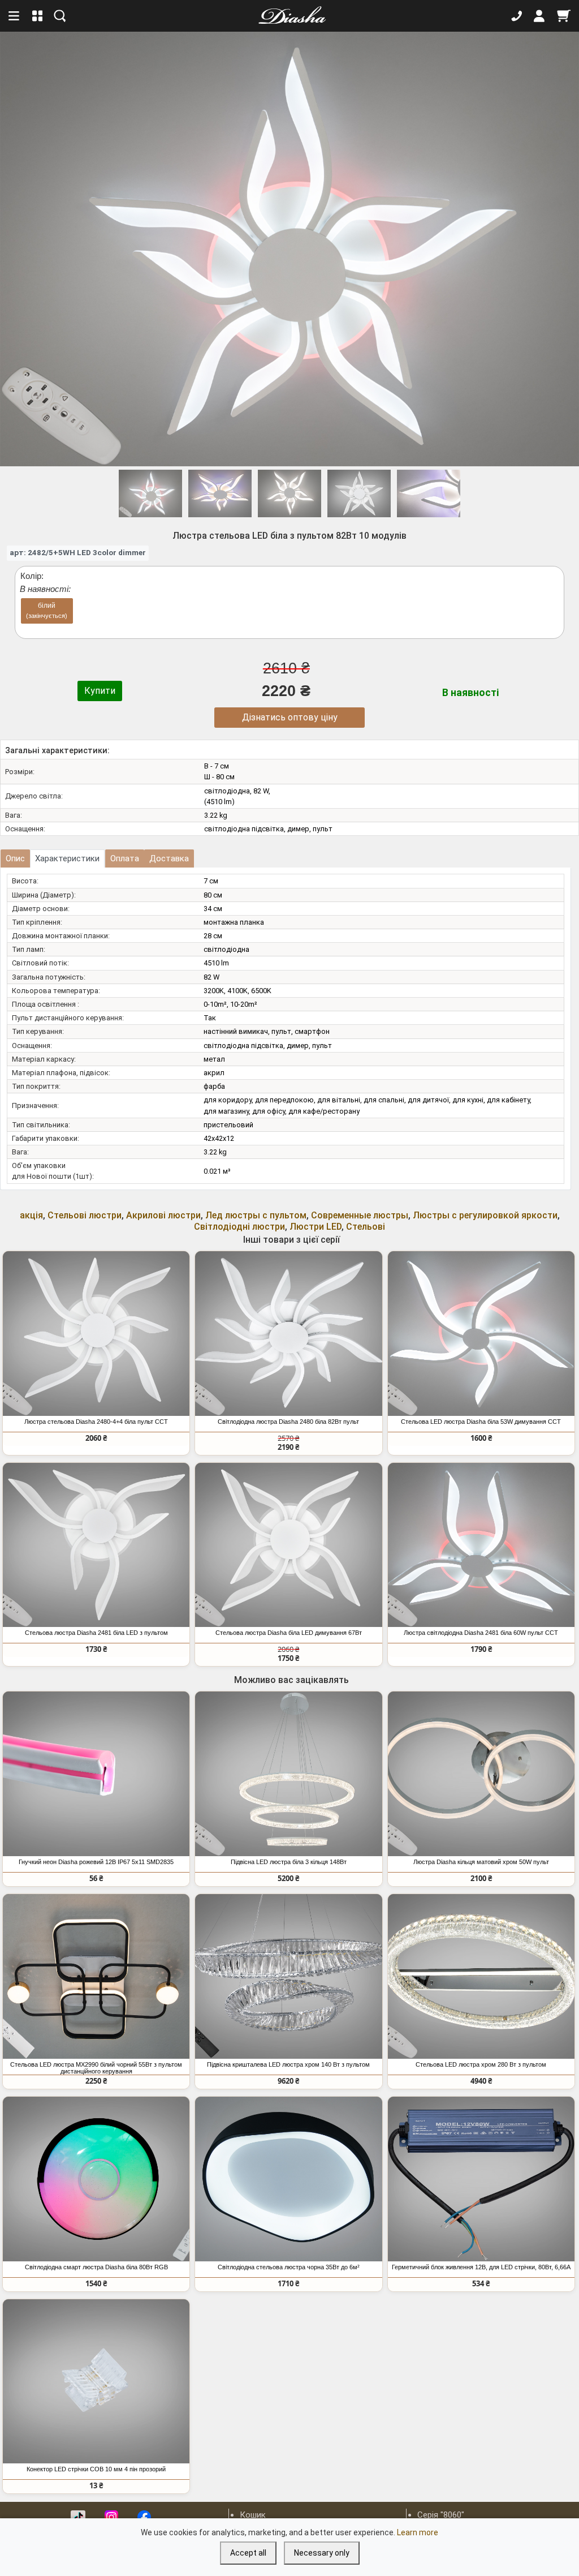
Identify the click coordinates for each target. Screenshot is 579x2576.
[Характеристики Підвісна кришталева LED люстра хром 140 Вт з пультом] (288, 1976)
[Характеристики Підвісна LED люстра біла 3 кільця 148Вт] (288, 1774)
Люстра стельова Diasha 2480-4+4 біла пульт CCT (96, 1422)
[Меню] (15, 16)
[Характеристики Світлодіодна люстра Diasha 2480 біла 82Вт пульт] (288, 1334)
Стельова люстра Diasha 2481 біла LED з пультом (96, 1633)
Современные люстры (360, 1215)
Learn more (418, 2532)
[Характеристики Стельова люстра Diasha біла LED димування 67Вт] (288, 1545)
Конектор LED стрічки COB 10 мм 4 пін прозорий (96, 2469)
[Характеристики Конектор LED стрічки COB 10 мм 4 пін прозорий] (96, 2382)
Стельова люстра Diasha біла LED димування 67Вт (289, 1633)
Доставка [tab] (169, 858)
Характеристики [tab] (67, 858)
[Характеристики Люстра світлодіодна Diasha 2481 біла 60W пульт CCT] (481, 1545)
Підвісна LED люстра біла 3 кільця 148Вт (289, 1862)
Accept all (248, 2553)
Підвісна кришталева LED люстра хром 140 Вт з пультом (288, 2064)
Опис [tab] (15, 858)
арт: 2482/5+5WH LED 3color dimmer (78, 552)
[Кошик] (564, 16)
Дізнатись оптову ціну (290, 717)
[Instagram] (111, 2517)
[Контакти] (517, 16)
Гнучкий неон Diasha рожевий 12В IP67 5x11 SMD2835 (96, 1862)
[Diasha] (288, 16)
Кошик (253, 2515)
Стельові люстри (85, 1215)
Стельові (366, 1227)
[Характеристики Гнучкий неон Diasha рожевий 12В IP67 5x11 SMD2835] (96, 1774)
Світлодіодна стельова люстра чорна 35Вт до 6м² (289, 2267)
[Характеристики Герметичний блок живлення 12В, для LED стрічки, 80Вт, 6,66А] (481, 2179)
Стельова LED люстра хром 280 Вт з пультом (481, 2064)
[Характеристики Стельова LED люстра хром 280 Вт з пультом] (481, 1976)
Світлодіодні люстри (239, 1227)
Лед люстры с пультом (256, 1215)
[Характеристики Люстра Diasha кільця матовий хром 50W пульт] (481, 1774)
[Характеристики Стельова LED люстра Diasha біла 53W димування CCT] (481, 1334)
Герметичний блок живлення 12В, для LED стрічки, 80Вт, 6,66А (481, 2267)
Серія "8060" (441, 2515)
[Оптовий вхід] (539, 16)
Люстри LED (316, 1227)
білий (47, 610)
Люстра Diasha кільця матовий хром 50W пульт (481, 1862)
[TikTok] (78, 2517)
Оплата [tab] (125, 858)
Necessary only (322, 2553)
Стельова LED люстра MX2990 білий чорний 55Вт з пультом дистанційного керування (96, 2068)
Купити (100, 691)
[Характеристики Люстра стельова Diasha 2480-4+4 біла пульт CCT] (96, 1334)
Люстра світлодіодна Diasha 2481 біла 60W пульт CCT (481, 1633)
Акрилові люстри (163, 1215)
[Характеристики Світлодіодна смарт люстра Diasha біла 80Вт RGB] (96, 2179)
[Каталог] (38, 16)
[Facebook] (144, 2517)
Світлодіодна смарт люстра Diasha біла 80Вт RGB (96, 2267)
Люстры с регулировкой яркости (485, 1215)
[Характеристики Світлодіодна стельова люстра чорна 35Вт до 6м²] (288, 2179)
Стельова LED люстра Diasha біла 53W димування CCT (481, 1422)
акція (31, 1215)
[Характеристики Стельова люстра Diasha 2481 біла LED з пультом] (96, 1545)
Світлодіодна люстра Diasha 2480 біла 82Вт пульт (288, 1422)
